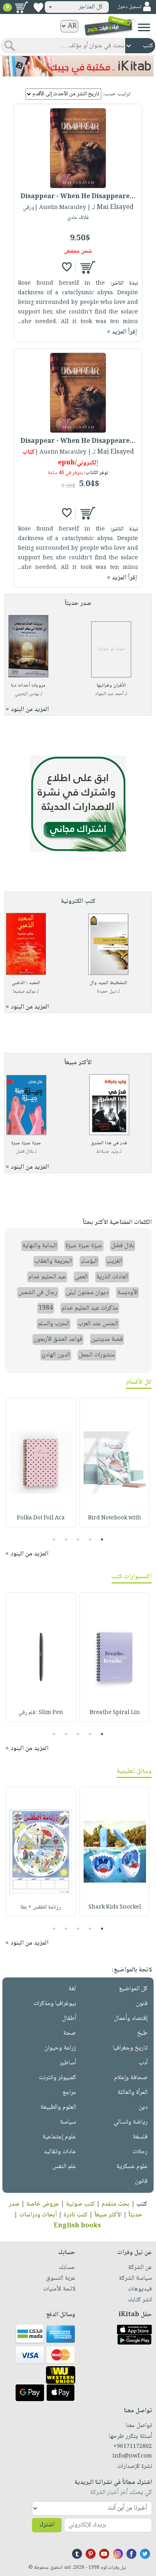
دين (143, 2107)
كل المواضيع (133, 1989)
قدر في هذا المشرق (109, 1143)
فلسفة (140, 2137)
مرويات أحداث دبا (28, 686)
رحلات (140, 2152)
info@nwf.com (132, 2456)
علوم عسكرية (132, 2167)
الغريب (114, 1261)
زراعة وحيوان (60, 2048)
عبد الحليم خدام (47, 1277)
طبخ (142, 2033)
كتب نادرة (76, 2215)
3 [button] (78, 1539)
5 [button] (54, 1539)
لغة (72, 1989)
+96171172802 (133, 2447)
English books (77, 2226)
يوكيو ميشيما (24, 992)
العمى (81, 1277)
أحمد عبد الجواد (109, 694)
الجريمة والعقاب (53, 1261)
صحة (70, 2033)
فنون (142, 2004)
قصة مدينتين (107, 1339)
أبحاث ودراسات (38, 2215)
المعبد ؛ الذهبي (26, 983)
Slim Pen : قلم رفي (41, 1713)
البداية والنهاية (40, 1246)
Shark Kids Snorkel (115, 1907)
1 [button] (102, 1539)
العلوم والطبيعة (58, 2107)
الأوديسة (127, 1293)
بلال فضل (25, 1152)
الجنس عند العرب (98, 1324)
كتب (142, 2204)
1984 (46, 1308)
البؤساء (89, 1261)
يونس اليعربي (27, 694)
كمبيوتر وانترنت (57, 2078)
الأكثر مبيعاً (108, 2215)
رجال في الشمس (38, 1293)
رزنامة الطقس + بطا (41, 1907)
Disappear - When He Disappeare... (78, 197)
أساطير (68, 2063)
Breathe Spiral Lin (115, 1713)
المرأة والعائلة (133, 2093)
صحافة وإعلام (131, 2078)
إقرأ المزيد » (122, 332)
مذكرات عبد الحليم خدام (90, 1308)
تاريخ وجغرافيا (130, 2048)
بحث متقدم (116, 2204)
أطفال (69, 2018)
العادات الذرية (112, 1277)
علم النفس (64, 2167)
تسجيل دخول (129, 7)
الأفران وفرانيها (111, 686)
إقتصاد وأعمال (131, 2018)
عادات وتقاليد (60, 2152)
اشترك (47, 2525)
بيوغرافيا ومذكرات (55, 2004)
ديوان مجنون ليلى (87, 1293)
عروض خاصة (43, 2204)
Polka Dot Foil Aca (41, 1518)
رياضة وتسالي (131, 2122)
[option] (115, 1463)
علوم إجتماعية (59, 2137)
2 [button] (90, 1539)
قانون (141, 2181)
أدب (143, 2063)
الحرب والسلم (54, 1324)
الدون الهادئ (56, 1355)
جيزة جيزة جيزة (26, 1143)
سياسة (68, 2122)
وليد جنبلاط (107, 1152)
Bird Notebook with (115, 1518)
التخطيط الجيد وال (108, 983)
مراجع (69, 2093)
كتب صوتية (80, 2204)
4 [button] (66, 1539)
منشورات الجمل (97, 1355)
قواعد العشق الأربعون (58, 1339)
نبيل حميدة (107, 992)
